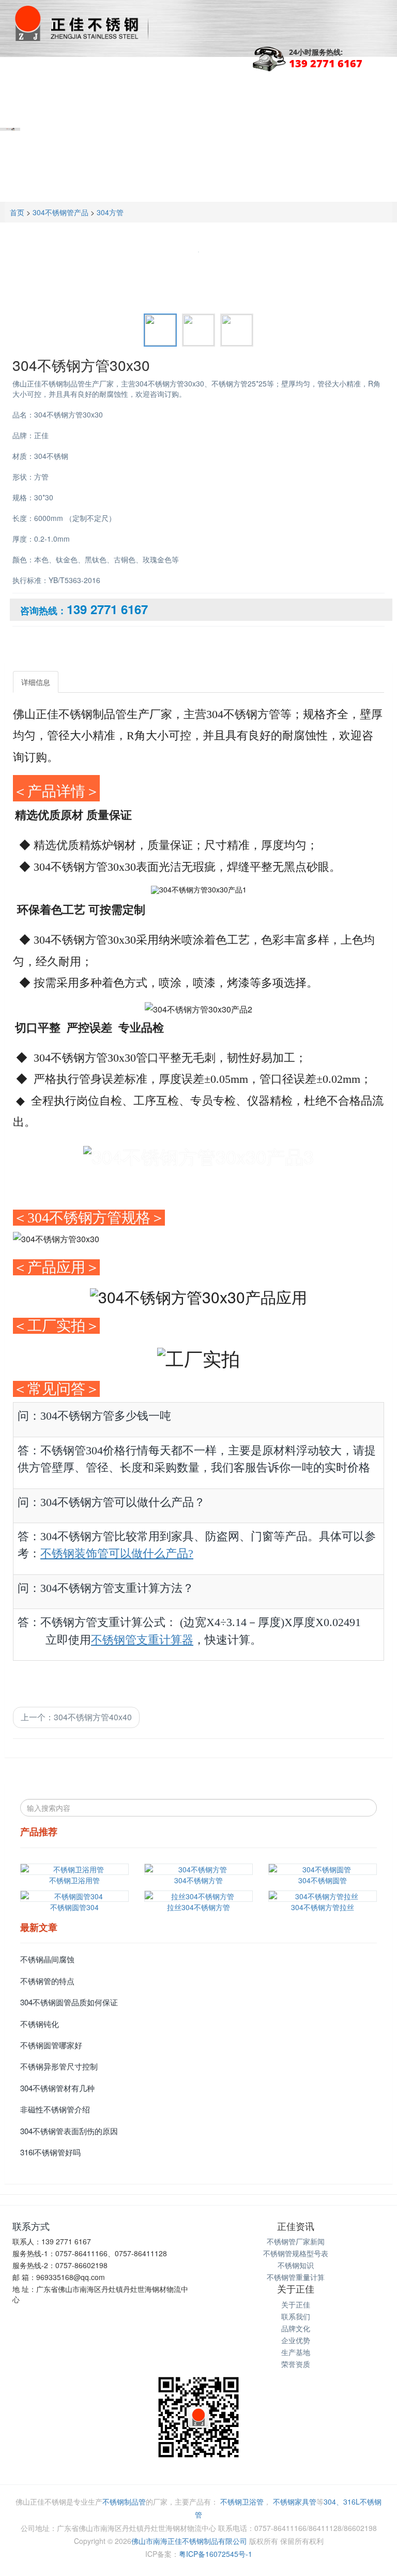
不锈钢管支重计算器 (142, 1640)
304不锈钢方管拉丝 (323, 1907)
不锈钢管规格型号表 (296, 2253)
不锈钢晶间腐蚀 (47, 1959)
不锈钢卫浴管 (242, 2501)
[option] (198, 248)
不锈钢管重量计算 (296, 2277)
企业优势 (296, 2340)
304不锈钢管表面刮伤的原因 (69, 2131)
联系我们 (296, 2316)
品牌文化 (296, 2328)
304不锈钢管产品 (60, 212)
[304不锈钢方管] (198, 1869)
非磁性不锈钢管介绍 (55, 2109)
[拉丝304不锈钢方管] (198, 1896)
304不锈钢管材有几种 (57, 2088)
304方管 (110, 212)
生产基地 (296, 2352)
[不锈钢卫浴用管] (74, 1869)
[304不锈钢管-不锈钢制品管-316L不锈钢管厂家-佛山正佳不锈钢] (80, 23)
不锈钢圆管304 (74, 1907)
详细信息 (36, 682)
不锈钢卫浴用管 (74, 1880)
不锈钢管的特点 (47, 1981)
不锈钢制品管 (124, 2501)
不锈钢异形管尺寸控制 (59, 2066)
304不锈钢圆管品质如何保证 (69, 2002)
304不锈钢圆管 (323, 1880)
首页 (17, 212)
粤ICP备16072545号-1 (216, 2554)
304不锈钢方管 (198, 1880)
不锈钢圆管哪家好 (51, 2045)
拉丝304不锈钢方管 (198, 1907)
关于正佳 (296, 2304)
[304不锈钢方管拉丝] (323, 1896)
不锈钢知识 (296, 2265)
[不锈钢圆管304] (74, 1896)
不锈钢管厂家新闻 (296, 2241)
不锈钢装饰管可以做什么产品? (117, 1553)
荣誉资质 (296, 2364)
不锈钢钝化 (40, 2024)
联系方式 (31, 2226)
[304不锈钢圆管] (323, 1869)
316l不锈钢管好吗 (50, 2152)
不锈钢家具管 (295, 2501)
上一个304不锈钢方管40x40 (76, 1717)
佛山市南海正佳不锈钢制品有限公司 (189, 2541)
